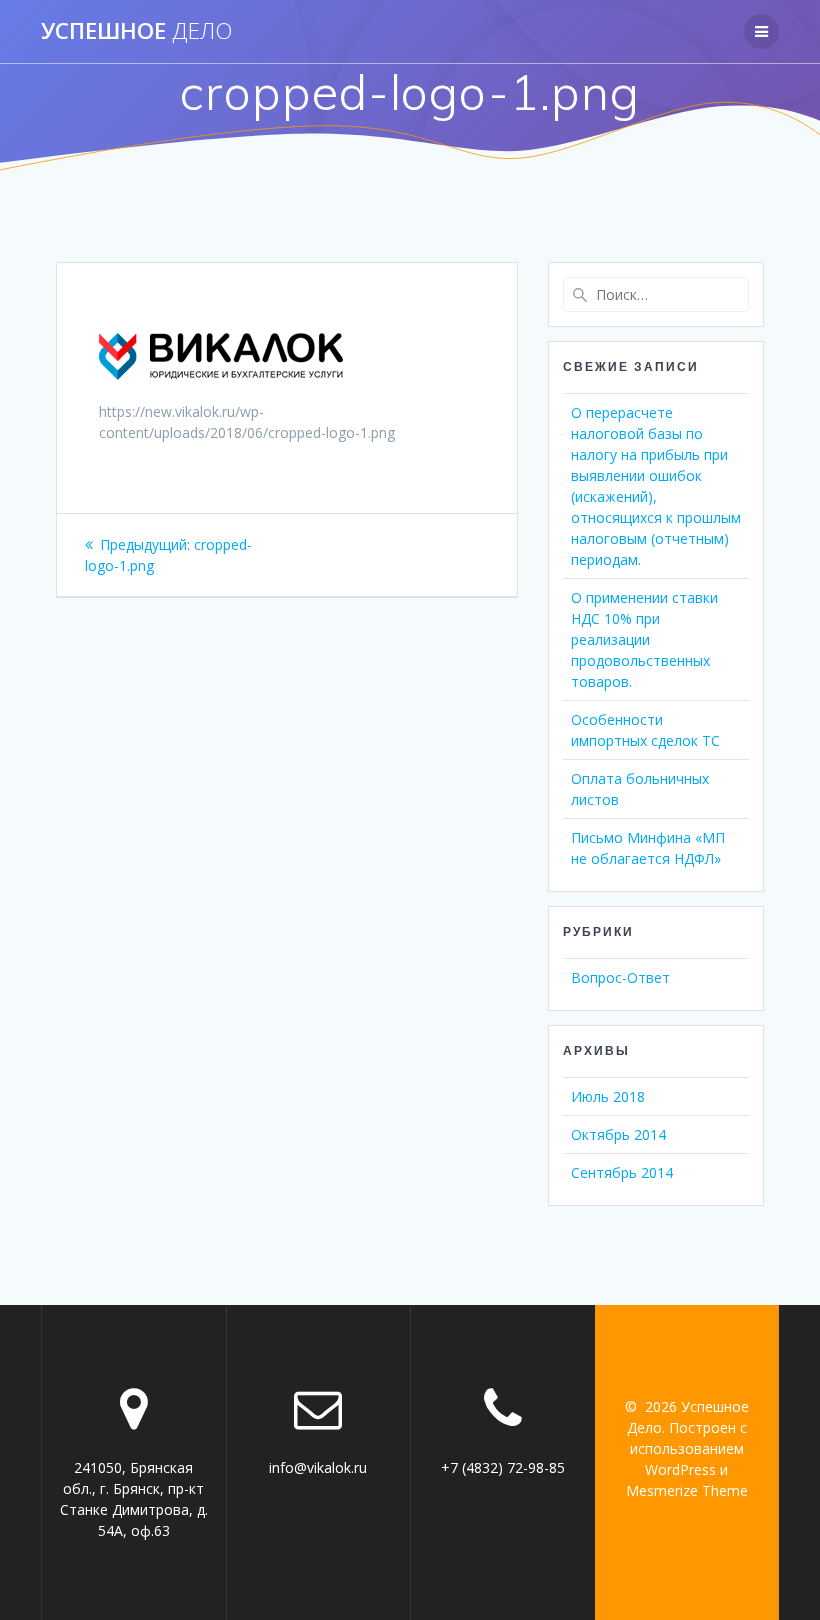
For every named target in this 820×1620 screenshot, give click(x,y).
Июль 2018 (608, 1096)
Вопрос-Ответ (620, 977)
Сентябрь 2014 (622, 1172)
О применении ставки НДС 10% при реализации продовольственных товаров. (644, 639)
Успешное (136, 31)
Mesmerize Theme (687, 1490)
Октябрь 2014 (618, 1134)
